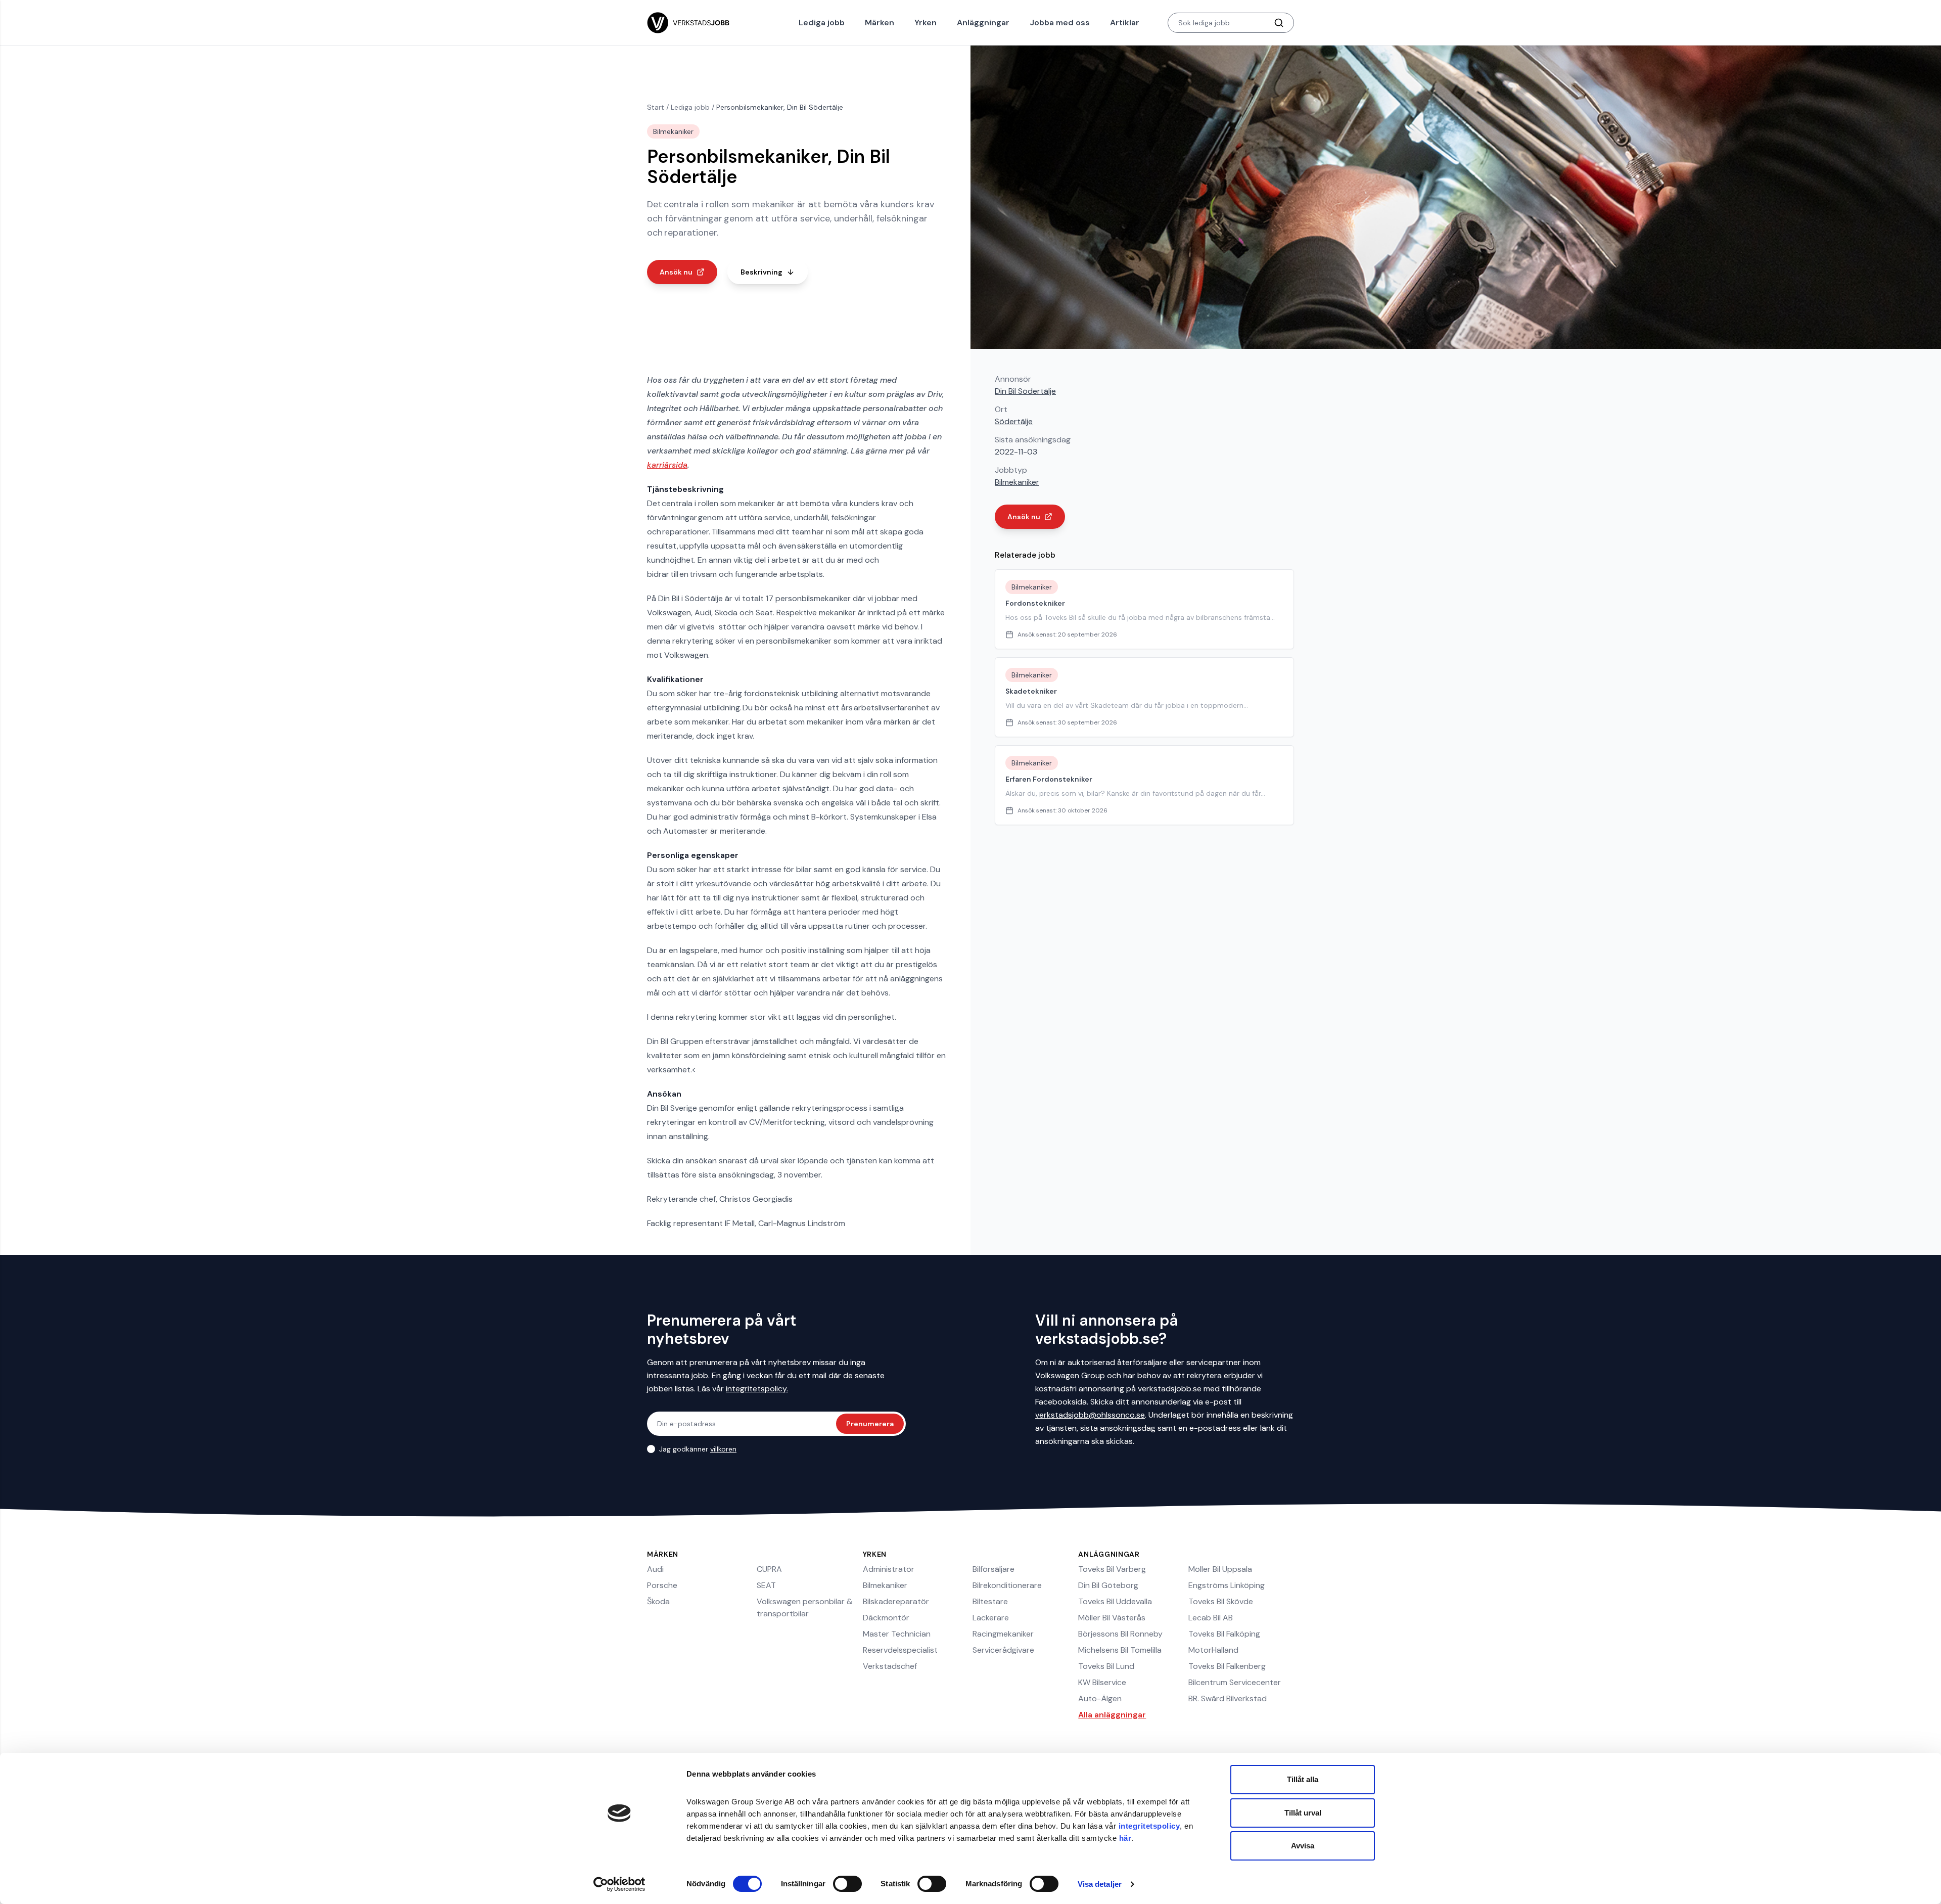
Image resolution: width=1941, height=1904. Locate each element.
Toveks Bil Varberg (1112, 1569)
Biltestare (990, 1601)
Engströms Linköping (1227, 1585)
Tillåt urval (1303, 1813)
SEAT (766, 1585)
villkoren (723, 1449)
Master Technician (897, 1634)
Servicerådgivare (1003, 1650)
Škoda (658, 1601)
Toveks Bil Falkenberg (1227, 1666)
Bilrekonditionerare (1007, 1585)
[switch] (847, 1884)
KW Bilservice (1102, 1682)
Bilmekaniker (1017, 482)
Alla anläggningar (1112, 1715)
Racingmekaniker (1003, 1634)
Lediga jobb (822, 22)
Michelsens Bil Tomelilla (1120, 1650)
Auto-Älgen (1100, 1698)
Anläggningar (983, 22)
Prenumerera (870, 1424)
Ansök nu (676, 272)
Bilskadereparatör (896, 1601)
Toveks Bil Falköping (1224, 1634)
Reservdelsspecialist (900, 1650)
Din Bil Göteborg (1108, 1585)
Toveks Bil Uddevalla (1115, 1601)
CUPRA (769, 1569)
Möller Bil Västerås (1112, 1618)
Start (656, 107)
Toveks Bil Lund (1106, 1666)
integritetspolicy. (757, 1389)
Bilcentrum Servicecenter (1235, 1682)
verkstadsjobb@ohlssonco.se (1090, 1415)
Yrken (926, 22)
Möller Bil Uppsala (1220, 1569)
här (1125, 1838)
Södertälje (1014, 421)
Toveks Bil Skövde (1221, 1601)
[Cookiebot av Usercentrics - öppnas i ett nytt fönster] (619, 1884)
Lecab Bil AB (1211, 1618)
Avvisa (1303, 1846)
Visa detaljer (1100, 1884)
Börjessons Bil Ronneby (1120, 1634)
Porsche (662, 1585)
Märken (880, 22)
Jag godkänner (698, 1449)
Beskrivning (761, 272)
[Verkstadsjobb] (688, 23)
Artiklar (1125, 22)
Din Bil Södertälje (1025, 391)
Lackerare (991, 1618)
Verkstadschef (890, 1666)
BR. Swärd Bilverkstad (1228, 1698)
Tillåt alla (1303, 1779)
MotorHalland (1213, 1650)
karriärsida (667, 465)
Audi (655, 1569)
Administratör (889, 1569)
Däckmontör (886, 1618)
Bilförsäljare (993, 1569)
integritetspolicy (1149, 1826)
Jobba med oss (1060, 22)
